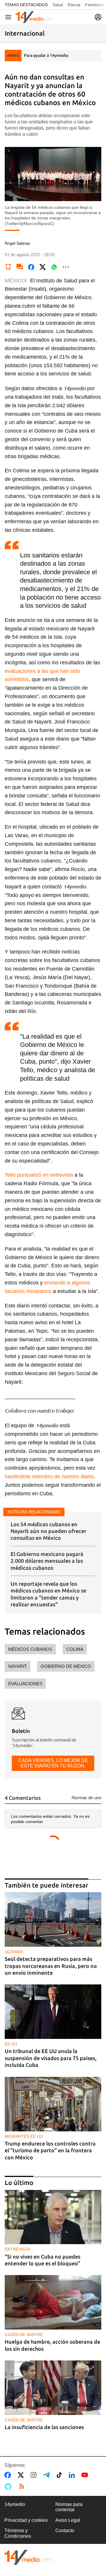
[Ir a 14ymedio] (34, 17)
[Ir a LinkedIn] (73, 2475)
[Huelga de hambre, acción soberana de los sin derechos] (53, 2302)
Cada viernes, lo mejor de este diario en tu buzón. (53, 1763)
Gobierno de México (66, 1666)
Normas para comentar (69, 2507)
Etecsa (74, 5)
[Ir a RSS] (23, 2486)
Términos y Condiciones (18, 2533)
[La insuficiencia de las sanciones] (53, 2388)
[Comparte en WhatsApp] (54, 267)
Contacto (65, 2531)
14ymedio (15, 2504)
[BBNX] (28, 2557)
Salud (58, 5)
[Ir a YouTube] (86, 2475)
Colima (75, 1649)
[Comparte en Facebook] (31, 267)
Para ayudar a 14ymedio (46, 55)
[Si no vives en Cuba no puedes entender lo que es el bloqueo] (53, 2217)
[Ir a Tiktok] (61, 2475)
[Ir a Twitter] (22, 2475)
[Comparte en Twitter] (43, 267)
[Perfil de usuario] (98, 17)
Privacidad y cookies (26, 2520)
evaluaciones (25, 1684)
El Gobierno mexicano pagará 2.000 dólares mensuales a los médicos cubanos (47, 1561)
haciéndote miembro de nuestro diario (49, 1476)
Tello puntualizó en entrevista (39, 1175)
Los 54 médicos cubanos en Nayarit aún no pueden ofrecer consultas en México (48, 1531)
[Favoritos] (8, 267)
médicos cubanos (30, 1649)
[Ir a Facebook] (9, 2475)
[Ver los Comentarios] (20, 267)
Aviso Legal (68, 2520)
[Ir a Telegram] (48, 2475)
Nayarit (18, 1666)
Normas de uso (86, 1798)
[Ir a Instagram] (35, 2475)
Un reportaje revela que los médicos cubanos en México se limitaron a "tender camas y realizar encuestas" (48, 1594)
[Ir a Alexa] (9, 2486)
